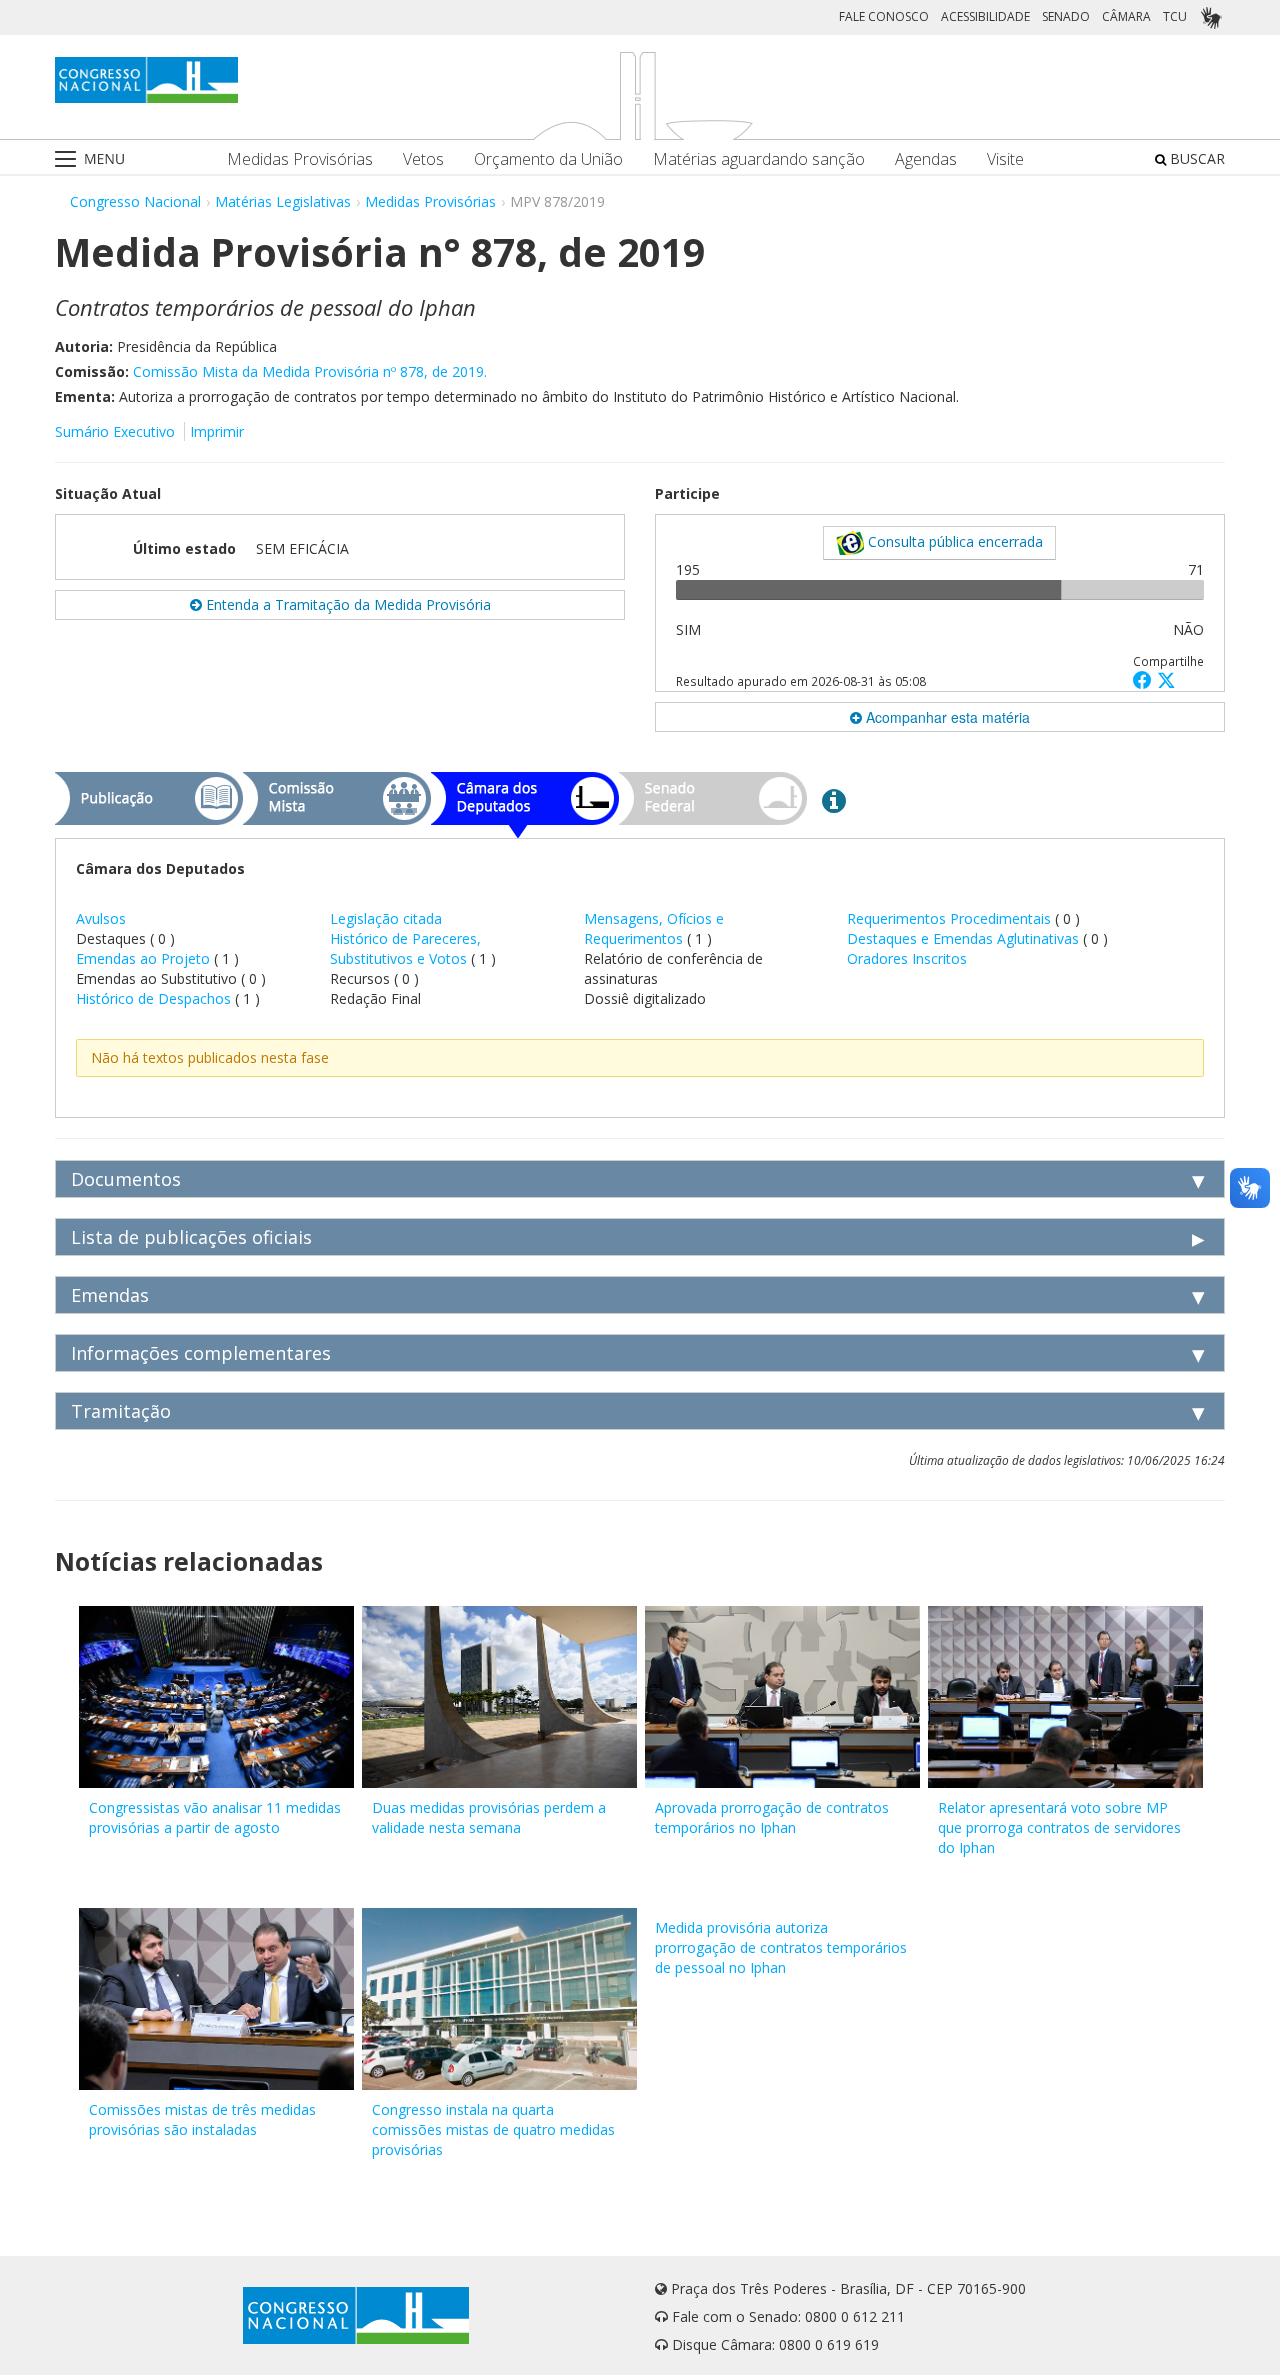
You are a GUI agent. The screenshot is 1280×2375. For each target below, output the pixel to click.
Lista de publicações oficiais (191, 1237)
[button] (1145, 679)
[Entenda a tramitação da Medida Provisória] (834, 800)
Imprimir (217, 431)
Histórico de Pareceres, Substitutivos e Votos (405, 948)
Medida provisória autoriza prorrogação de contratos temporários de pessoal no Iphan (781, 1947)
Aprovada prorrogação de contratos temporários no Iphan (772, 1817)
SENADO (1066, 16)
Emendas (110, 1295)
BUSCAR (1195, 158)
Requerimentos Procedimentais (951, 918)
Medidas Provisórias (300, 159)
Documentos (126, 1179)
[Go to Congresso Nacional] (146, 80)
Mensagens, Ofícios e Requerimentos (654, 928)
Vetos (423, 159)
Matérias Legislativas (283, 201)
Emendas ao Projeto (143, 958)
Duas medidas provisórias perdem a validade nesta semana (489, 1817)
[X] (1166, 679)
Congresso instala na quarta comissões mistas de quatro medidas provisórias (493, 2129)
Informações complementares (201, 1353)
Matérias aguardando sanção (759, 159)
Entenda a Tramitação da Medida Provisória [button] (346, 604)
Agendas (926, 159)
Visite (1005, 159)
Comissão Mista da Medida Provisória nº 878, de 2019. (310, 371)
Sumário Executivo (115, 431)
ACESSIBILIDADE (985, 16)
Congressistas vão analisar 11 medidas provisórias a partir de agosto (215, 1817)
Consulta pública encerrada (953, 541)
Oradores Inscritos (907, 958)
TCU (1175, 16)
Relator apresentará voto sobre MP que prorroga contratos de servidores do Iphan (1059, 1827)
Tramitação (121, 1411)
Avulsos (101, 918)
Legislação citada (386, 918)
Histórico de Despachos (153, 998)
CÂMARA (1126, 16)
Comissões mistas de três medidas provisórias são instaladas (202, 2119)
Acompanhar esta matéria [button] (946, 717)
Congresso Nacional (135, 201)
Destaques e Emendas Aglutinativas (965, 938)
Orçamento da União (548, 159)
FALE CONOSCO (884, 16)
